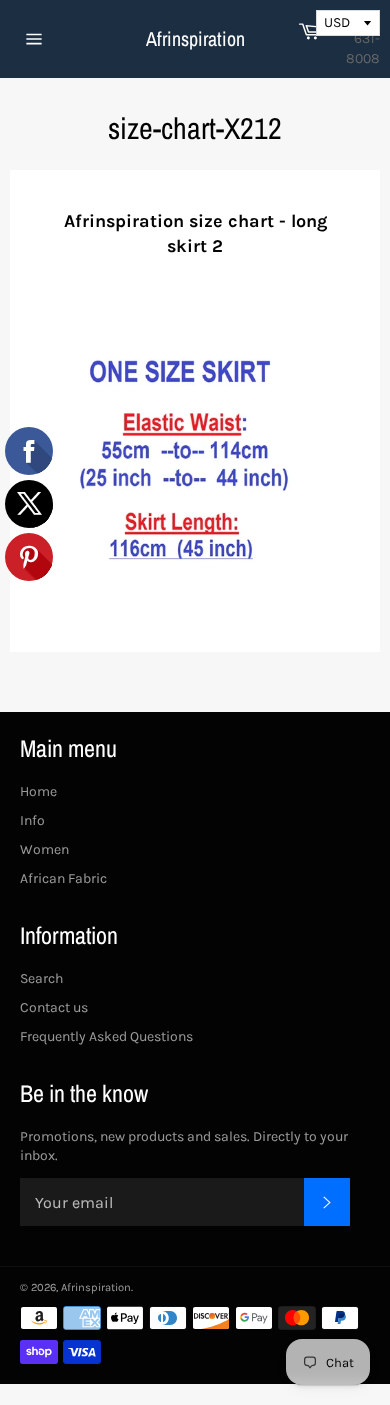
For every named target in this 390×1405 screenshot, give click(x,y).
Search (41, 978)
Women (44, 849)
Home (38, 791)
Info (32, 820)
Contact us (54, 1007)
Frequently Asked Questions (106, 1036)
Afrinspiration (195, 38)
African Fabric (63, 878)
